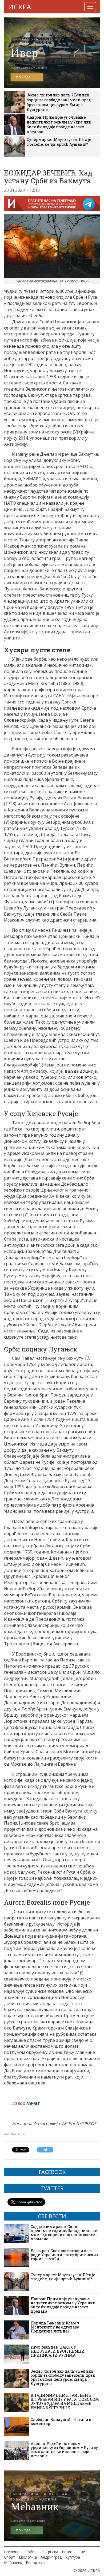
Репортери (36, 2562)
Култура (73, 2557)
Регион (68, 2552)
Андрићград (51, 2557)
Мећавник (13, 2562)
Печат (33, 2103)
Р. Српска (50, 2552)
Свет (83, 2552)
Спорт (10, 2557)
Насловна (13, 2552)
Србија (31, 2552)
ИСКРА (19, 7)
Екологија (28, 2557)
